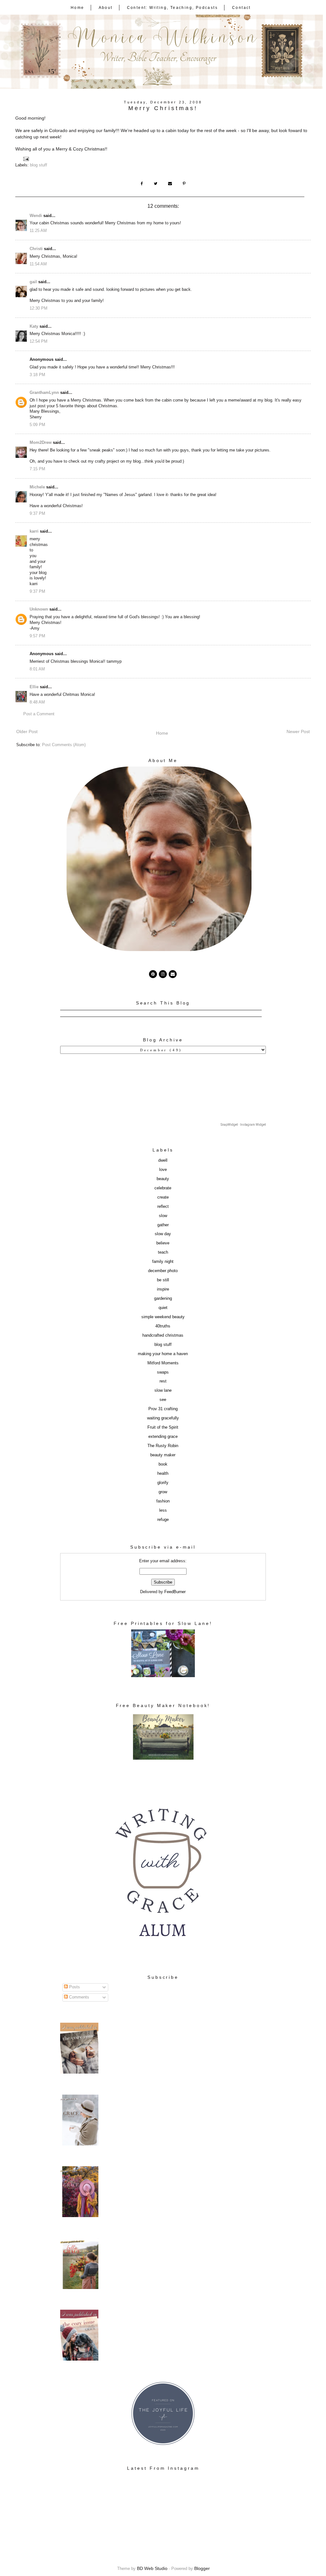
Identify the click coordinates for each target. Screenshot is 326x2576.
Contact (241, 8)
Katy (34, 326)
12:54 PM (39, 341)
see (163, 1400)
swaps (163, 1372)
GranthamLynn (44, 393)
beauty (163, 1179)
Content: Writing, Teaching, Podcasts (172, 8)
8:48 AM (37, 702)
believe (163, 1243)
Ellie (34, 687)
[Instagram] (163, 974)
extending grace (163, 1437)
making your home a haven (163, 1354)
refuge (163, 1520)
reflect (163, 1207)
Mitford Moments (163, 1363)
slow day (163, 1234)
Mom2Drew (41, 443)
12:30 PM (39, 308)
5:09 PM (37, 425)
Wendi (36, 216)
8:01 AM (37, 669)
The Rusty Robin (163, 1446)
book (163, 1464)
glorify (163, 1483)
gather (163, 1225)
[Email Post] (27, 159)
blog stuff (39, 165)
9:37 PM (37, 514)
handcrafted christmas (163, 1335)
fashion (163, 1501)
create (163, 1197)
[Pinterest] (153, 974)
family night (163, 1262)
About (106, 8)
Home (78, 8)
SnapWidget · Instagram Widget (243, 1125)
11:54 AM (38, 264)
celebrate (163, 1188)
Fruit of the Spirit (163, 1427)
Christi (36, 249)
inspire (163, 1289)
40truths (163, 1326)
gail (33, 282)
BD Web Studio (152, 2568)
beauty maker (163, 1455)
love (163, 1170)
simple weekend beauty (163, 1317)
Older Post (27, 731)
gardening (163, 1298)
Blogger (202, 2568)
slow (163, 1216)
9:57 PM (37, 636)
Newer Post (298, 731)
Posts (74, 1987)
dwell (163, 1160)
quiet (163, 1308)
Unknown (39, 609)
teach (163, 1252)
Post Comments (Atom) (64, 745)
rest (163, 1381)
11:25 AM (38, 231)
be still (163, 1280)
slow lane (163, 1390)
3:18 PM (37, 375)
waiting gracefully (163, 1418)
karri (34, 531)
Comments (78, 1997)
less (163, 1510)
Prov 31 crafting (163, 1409)
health (163, 1473)
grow (163, 1492)
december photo (163, 1271)
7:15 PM (37, 469)
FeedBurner (175, 1592)
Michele (37, 487)
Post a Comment (39, 714)
